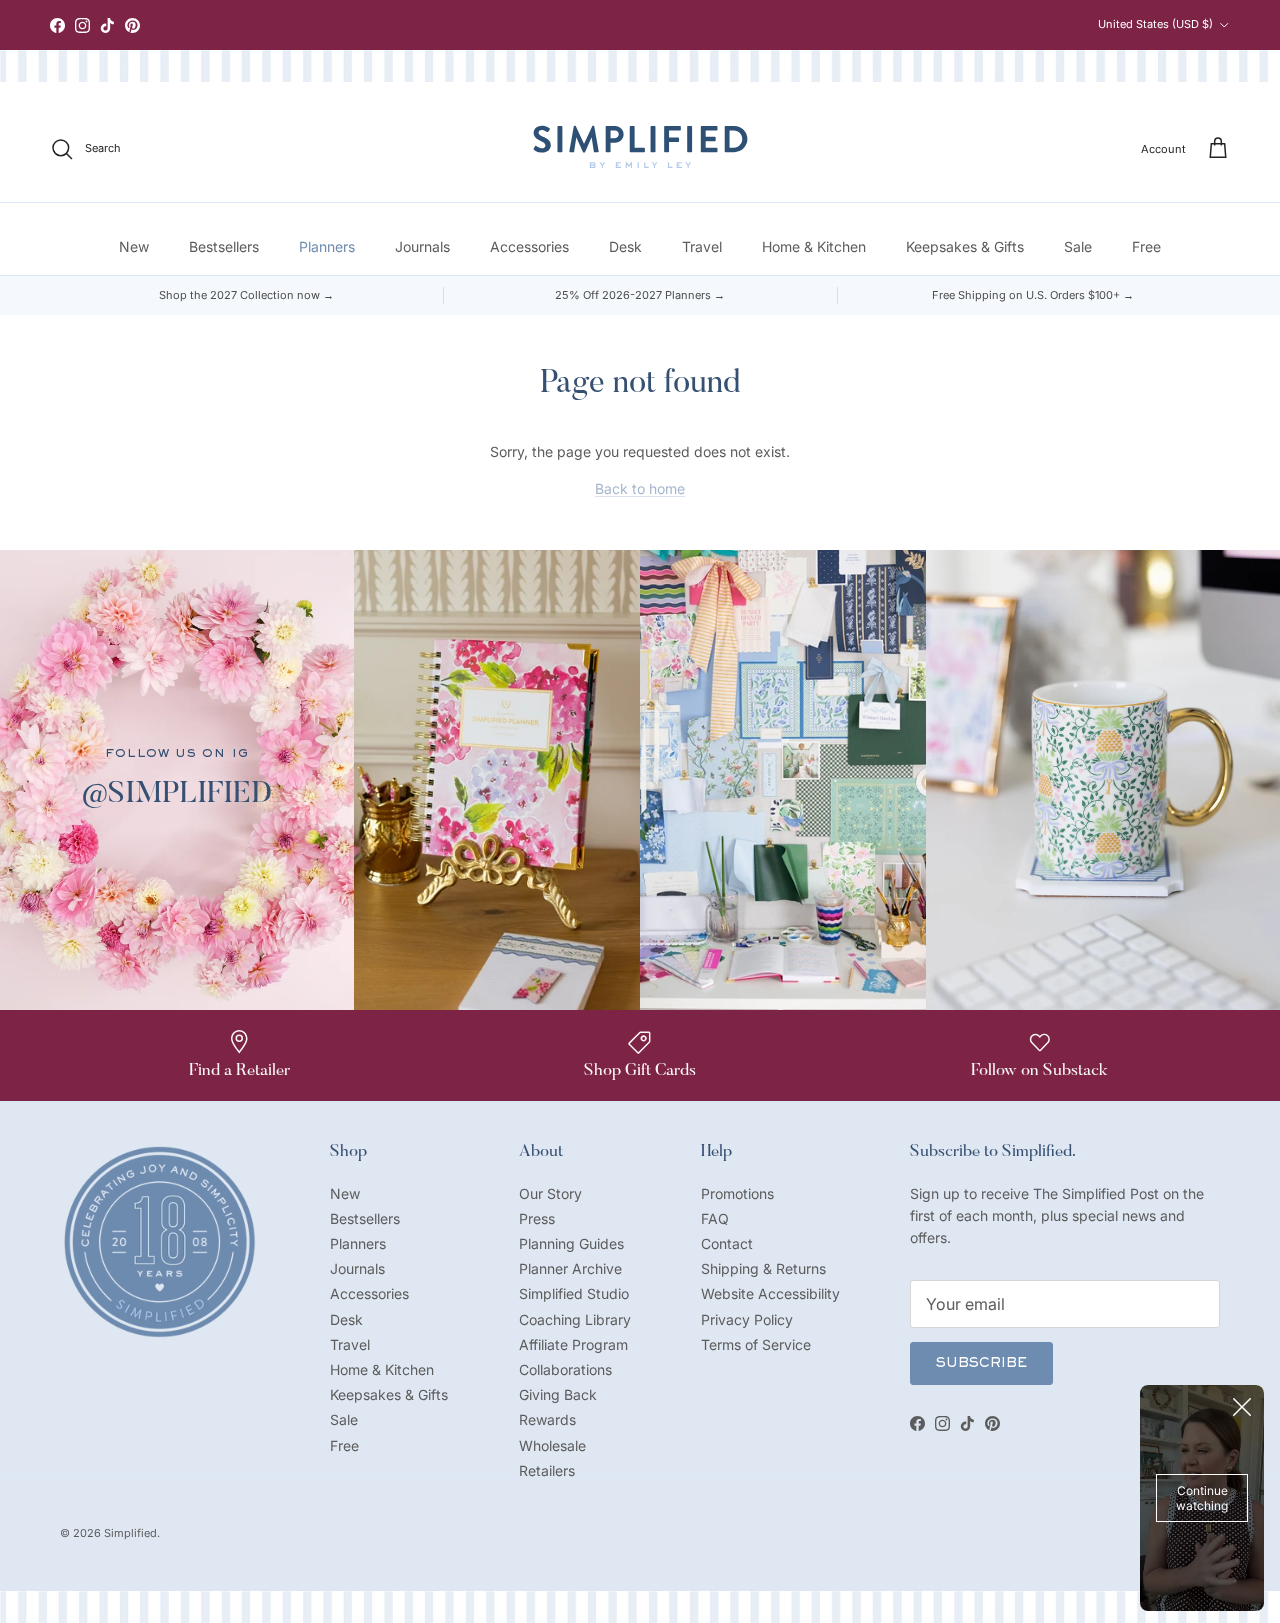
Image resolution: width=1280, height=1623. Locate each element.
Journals (422, 246)
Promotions (737, 1193)
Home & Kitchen (814, 246)
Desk (625, 246)
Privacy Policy (747, 1319)
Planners (327, 246)
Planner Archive (570, 1268)
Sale (1078, 246)
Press (537, 1218)
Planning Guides (571, 1243)
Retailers (547, 1470)
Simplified (130, 1533)
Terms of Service (756, 1344)
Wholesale (552, 1445)
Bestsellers (224, 246)
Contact (727, 1243)
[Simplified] (640, 146)
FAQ (715, 1218)
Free (1146, 246)
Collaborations (565, 1369)
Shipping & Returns (763, 1268)
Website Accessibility (770, 1293)
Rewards (547, 1419)
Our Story (550, 1193)
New (134, 246)
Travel (702, 246)
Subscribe (981, 1364)
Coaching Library (575, 1319)
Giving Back (558, 1394)
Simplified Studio (574, 1293)
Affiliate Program (573, 1344)
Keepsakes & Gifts (965, 246)
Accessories (529, 246)
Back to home (640, 488)
